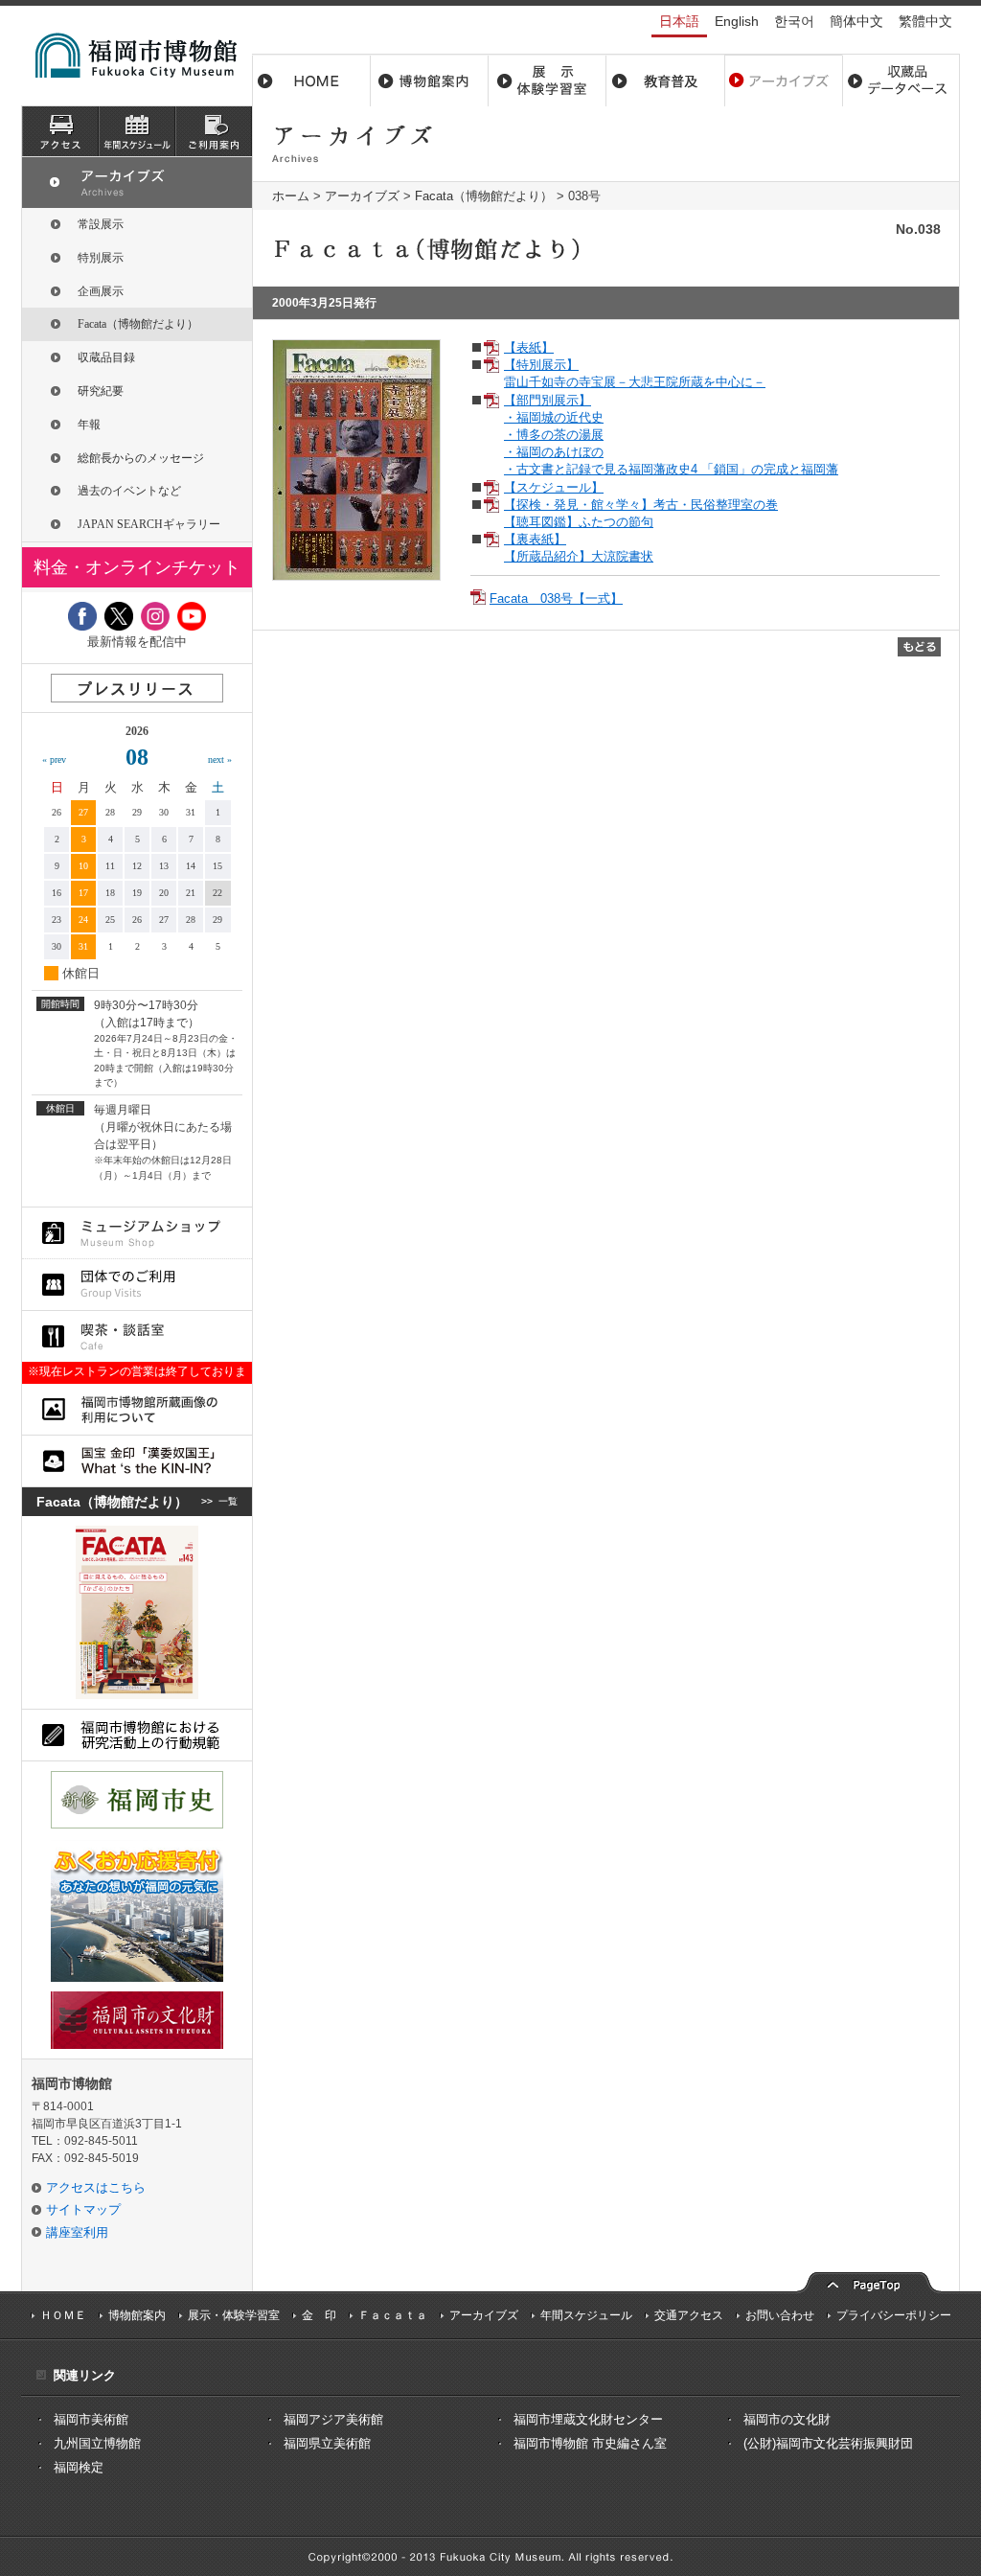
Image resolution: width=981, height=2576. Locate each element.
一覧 (228, 1501)
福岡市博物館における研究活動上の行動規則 (137, 1735)
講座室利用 (77, 2232)
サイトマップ (83, 2209)
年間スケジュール (586, 2315)
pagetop (869, 2280)
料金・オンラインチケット (137, 567)
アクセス (60, 131)
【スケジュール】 (554, 487)
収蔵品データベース (901, 80)
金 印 (319, 2315)
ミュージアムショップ (137, 1233)
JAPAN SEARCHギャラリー (149, 524)
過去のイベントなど (129, 491)
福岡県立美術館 (327, 2443)
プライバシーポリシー (894, 2315)
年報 (89, 425)
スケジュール (137, 131)
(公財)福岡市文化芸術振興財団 (828, 2443)
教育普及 (665, 80)
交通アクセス (689, 2315)
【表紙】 (529, 347)
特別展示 (101, 258)
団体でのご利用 (137, 1285)
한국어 (794, 21)
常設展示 (101, 224)
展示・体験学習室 (548, 80)
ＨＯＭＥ (63, 2315)
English (737, 21)
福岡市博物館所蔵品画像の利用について (137, 1409)
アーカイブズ (362, 196)
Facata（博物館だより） (484, 196)
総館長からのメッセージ (141, 458)
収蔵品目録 (106, 357)
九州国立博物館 (97, 2443)
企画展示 (101, 291)
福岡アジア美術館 (333, 2419)
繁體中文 (925, 21)
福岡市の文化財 (787, 2419)
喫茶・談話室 (137, 1336)
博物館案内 (430, 80)
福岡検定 (79, 2467)
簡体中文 (856, 21)
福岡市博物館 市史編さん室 (590, 2443)
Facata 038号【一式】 (556, 598)
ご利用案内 (214, 131)
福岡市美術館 (91, 2419)
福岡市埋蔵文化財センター (588, 2419)
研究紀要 (101, 391)
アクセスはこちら (96, 2187)
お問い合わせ (780, 2315)
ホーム (311, 80)
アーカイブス (783, 80)
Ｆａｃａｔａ (393, 2315)
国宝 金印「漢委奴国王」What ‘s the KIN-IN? (137, 1461)
